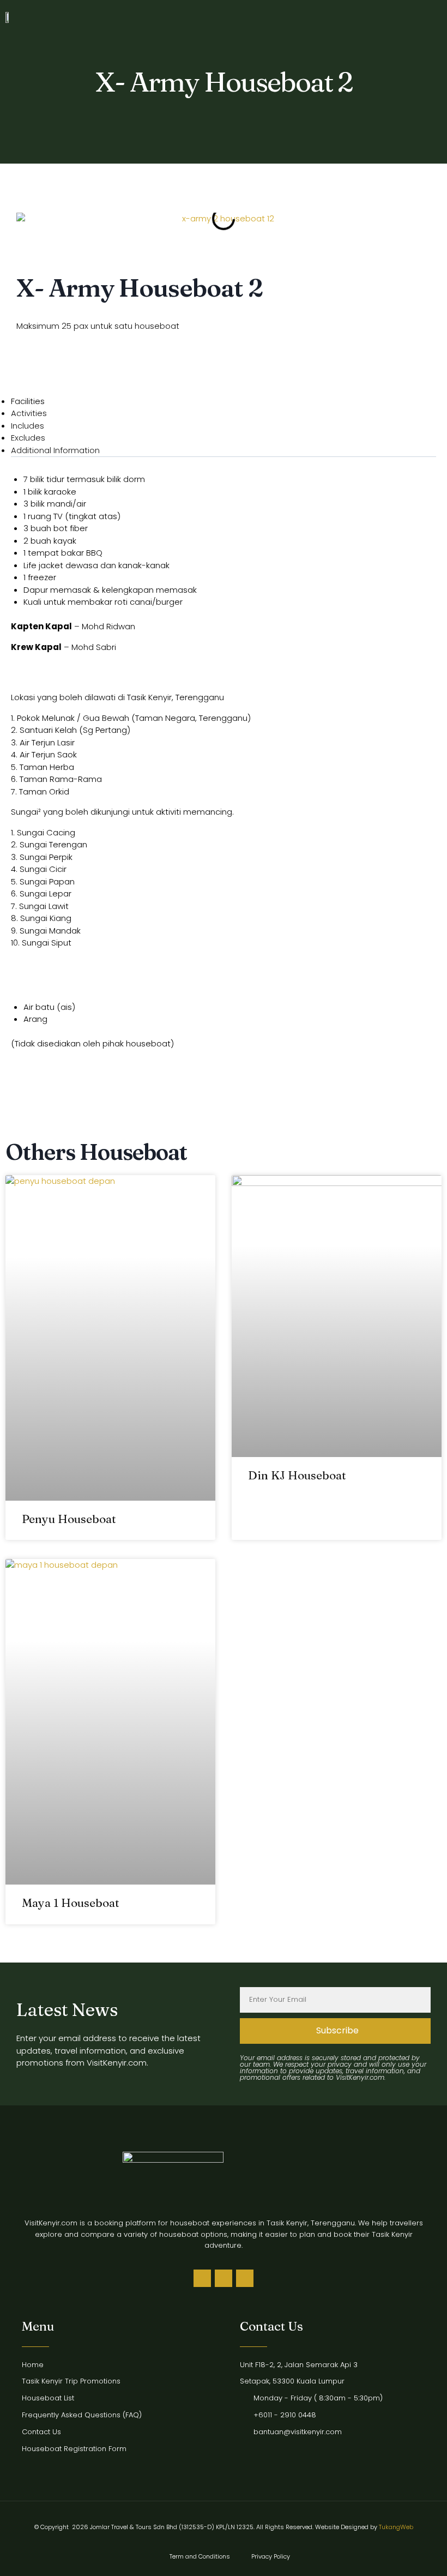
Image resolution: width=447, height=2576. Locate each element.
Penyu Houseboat (69, 1519)
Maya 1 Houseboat (71, 1903)
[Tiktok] (202, 2278)
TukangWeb (396, 2527)
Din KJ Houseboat (297, 1475)
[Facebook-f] (224, 2278)
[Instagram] (245, 2278)
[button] (425, 17)
